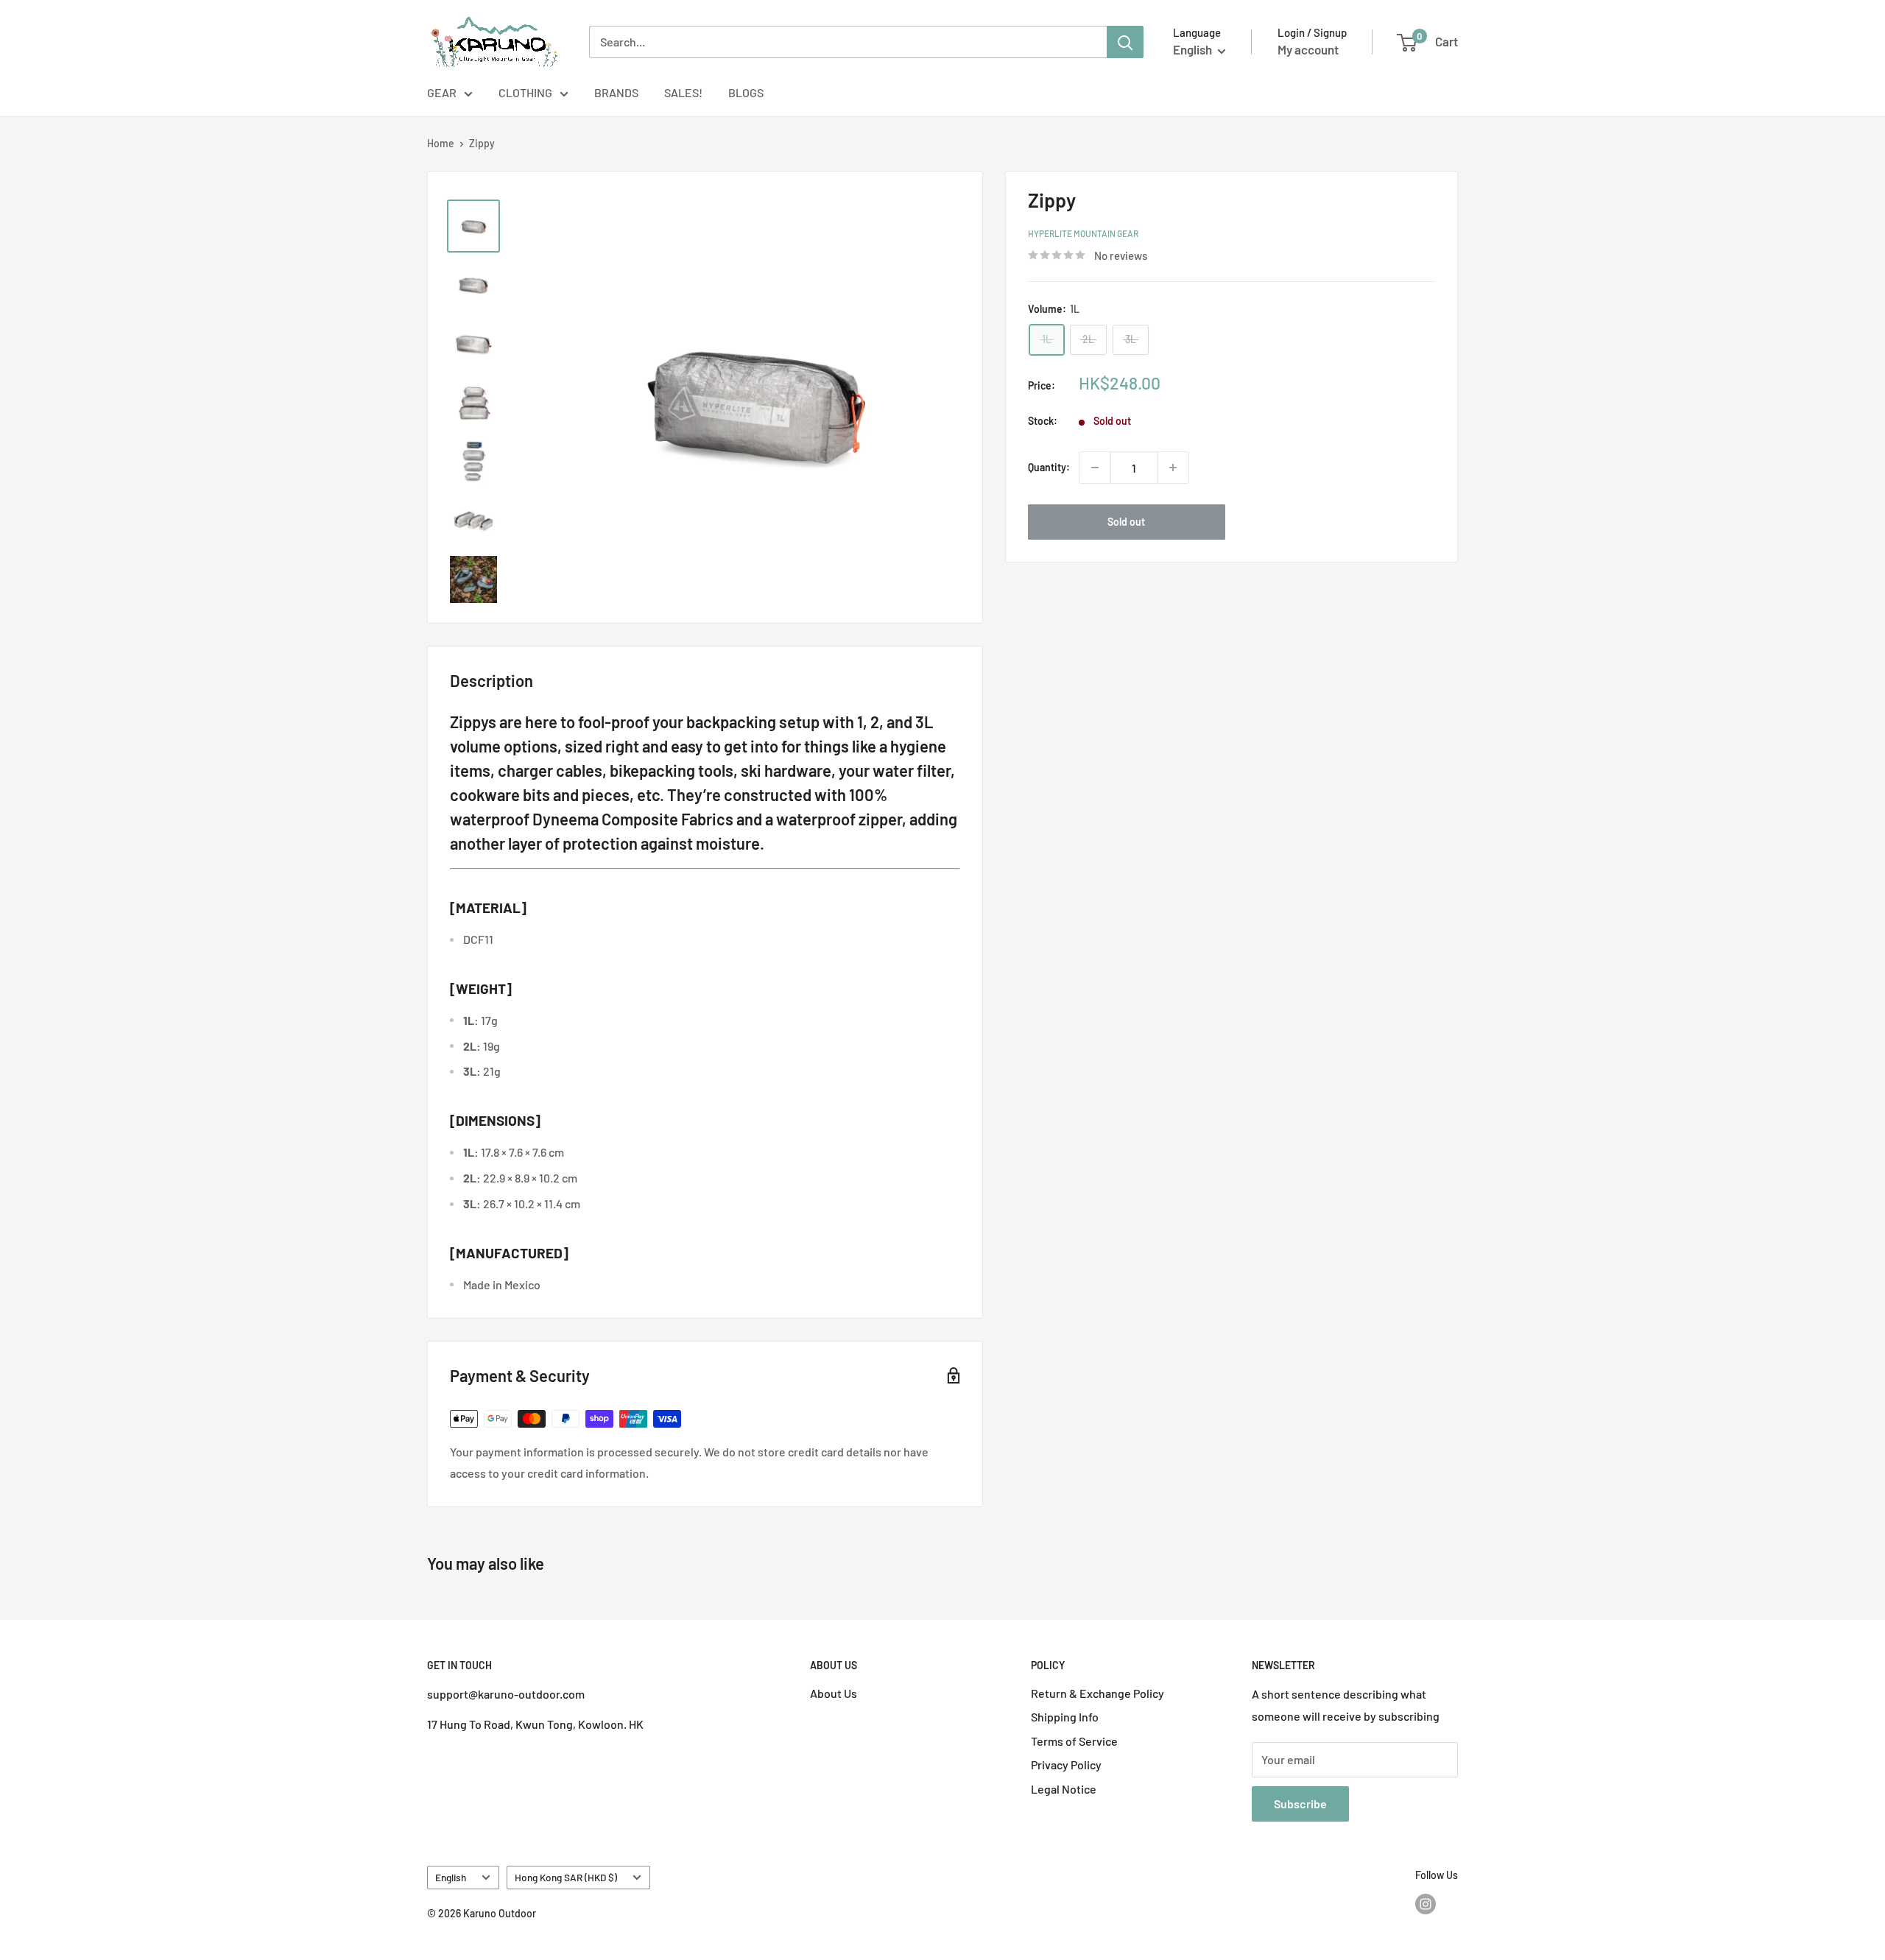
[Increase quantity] (1173, 468)
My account (1308, 49)
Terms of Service (1074, 1741)
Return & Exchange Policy (1097, 1693)
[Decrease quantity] (1095, 468)
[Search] (1125, 42)
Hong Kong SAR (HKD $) (566, 1877)
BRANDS (616, 92)
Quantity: (1049, 467)
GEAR (442, 92)
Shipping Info (1065, 1717)
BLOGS (746, 92)
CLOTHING (525, 92)
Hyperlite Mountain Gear (1083, 233)
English (451, 1877)
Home (441, 143)
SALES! (683, 92)
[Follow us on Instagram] (1426, 1903)
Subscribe (1300, 1804)
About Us (834, 1693)
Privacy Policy (1066, 1765)
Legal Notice (1064, 1789)
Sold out (1126, 522)
